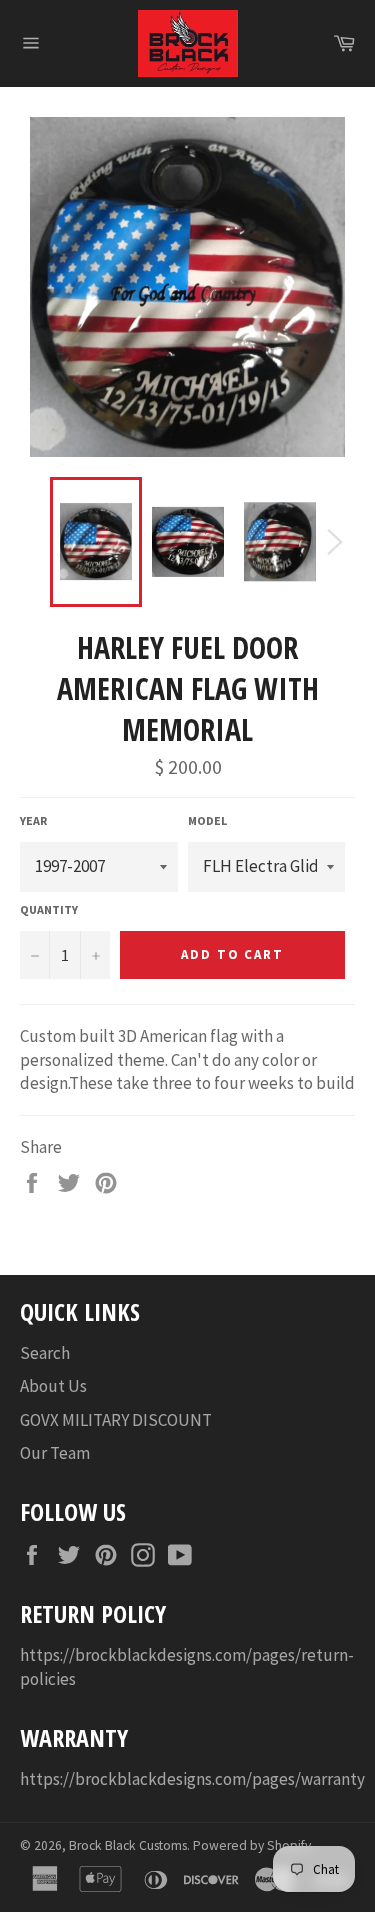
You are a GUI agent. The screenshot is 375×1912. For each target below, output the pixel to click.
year (33, 820)
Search (45, 1353)
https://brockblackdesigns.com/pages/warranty (192, 1779)
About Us (53, 1386)
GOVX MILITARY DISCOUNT (116, 1420)
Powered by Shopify (252, 1845)
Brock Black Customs (128, 1845)
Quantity (49, 909)
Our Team (55, 1453)
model (207, 820)
